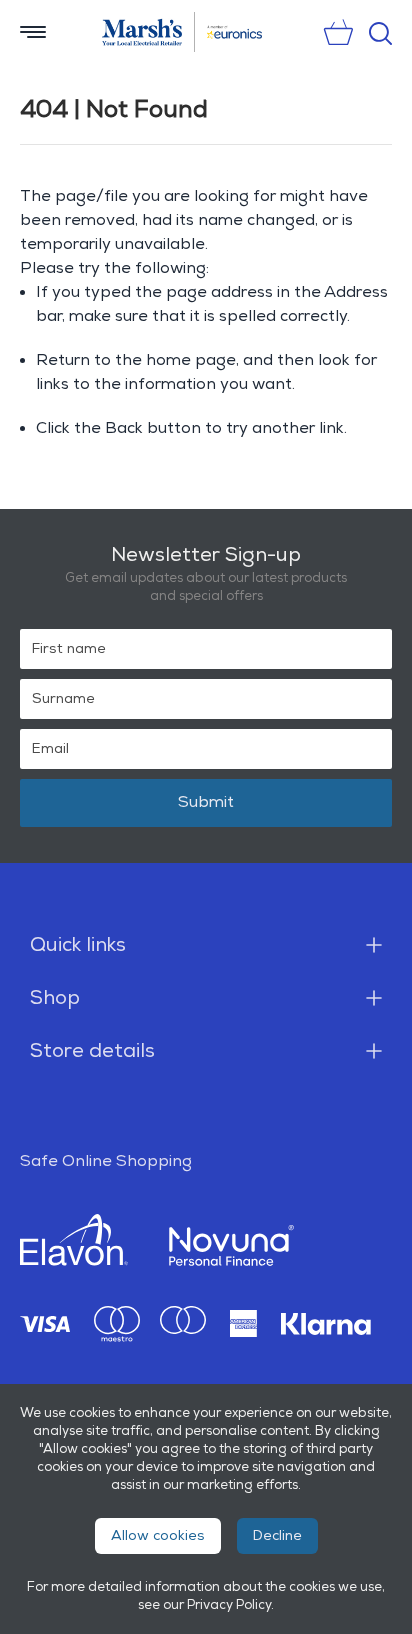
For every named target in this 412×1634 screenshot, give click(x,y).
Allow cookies (158, 1535)
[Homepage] (142, 32)
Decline (277, 1535)
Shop (55, 998)
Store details (92, 1051)
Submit (206, 802)
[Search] (380, 33)
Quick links (78, 945)
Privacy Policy (229, 1605)
